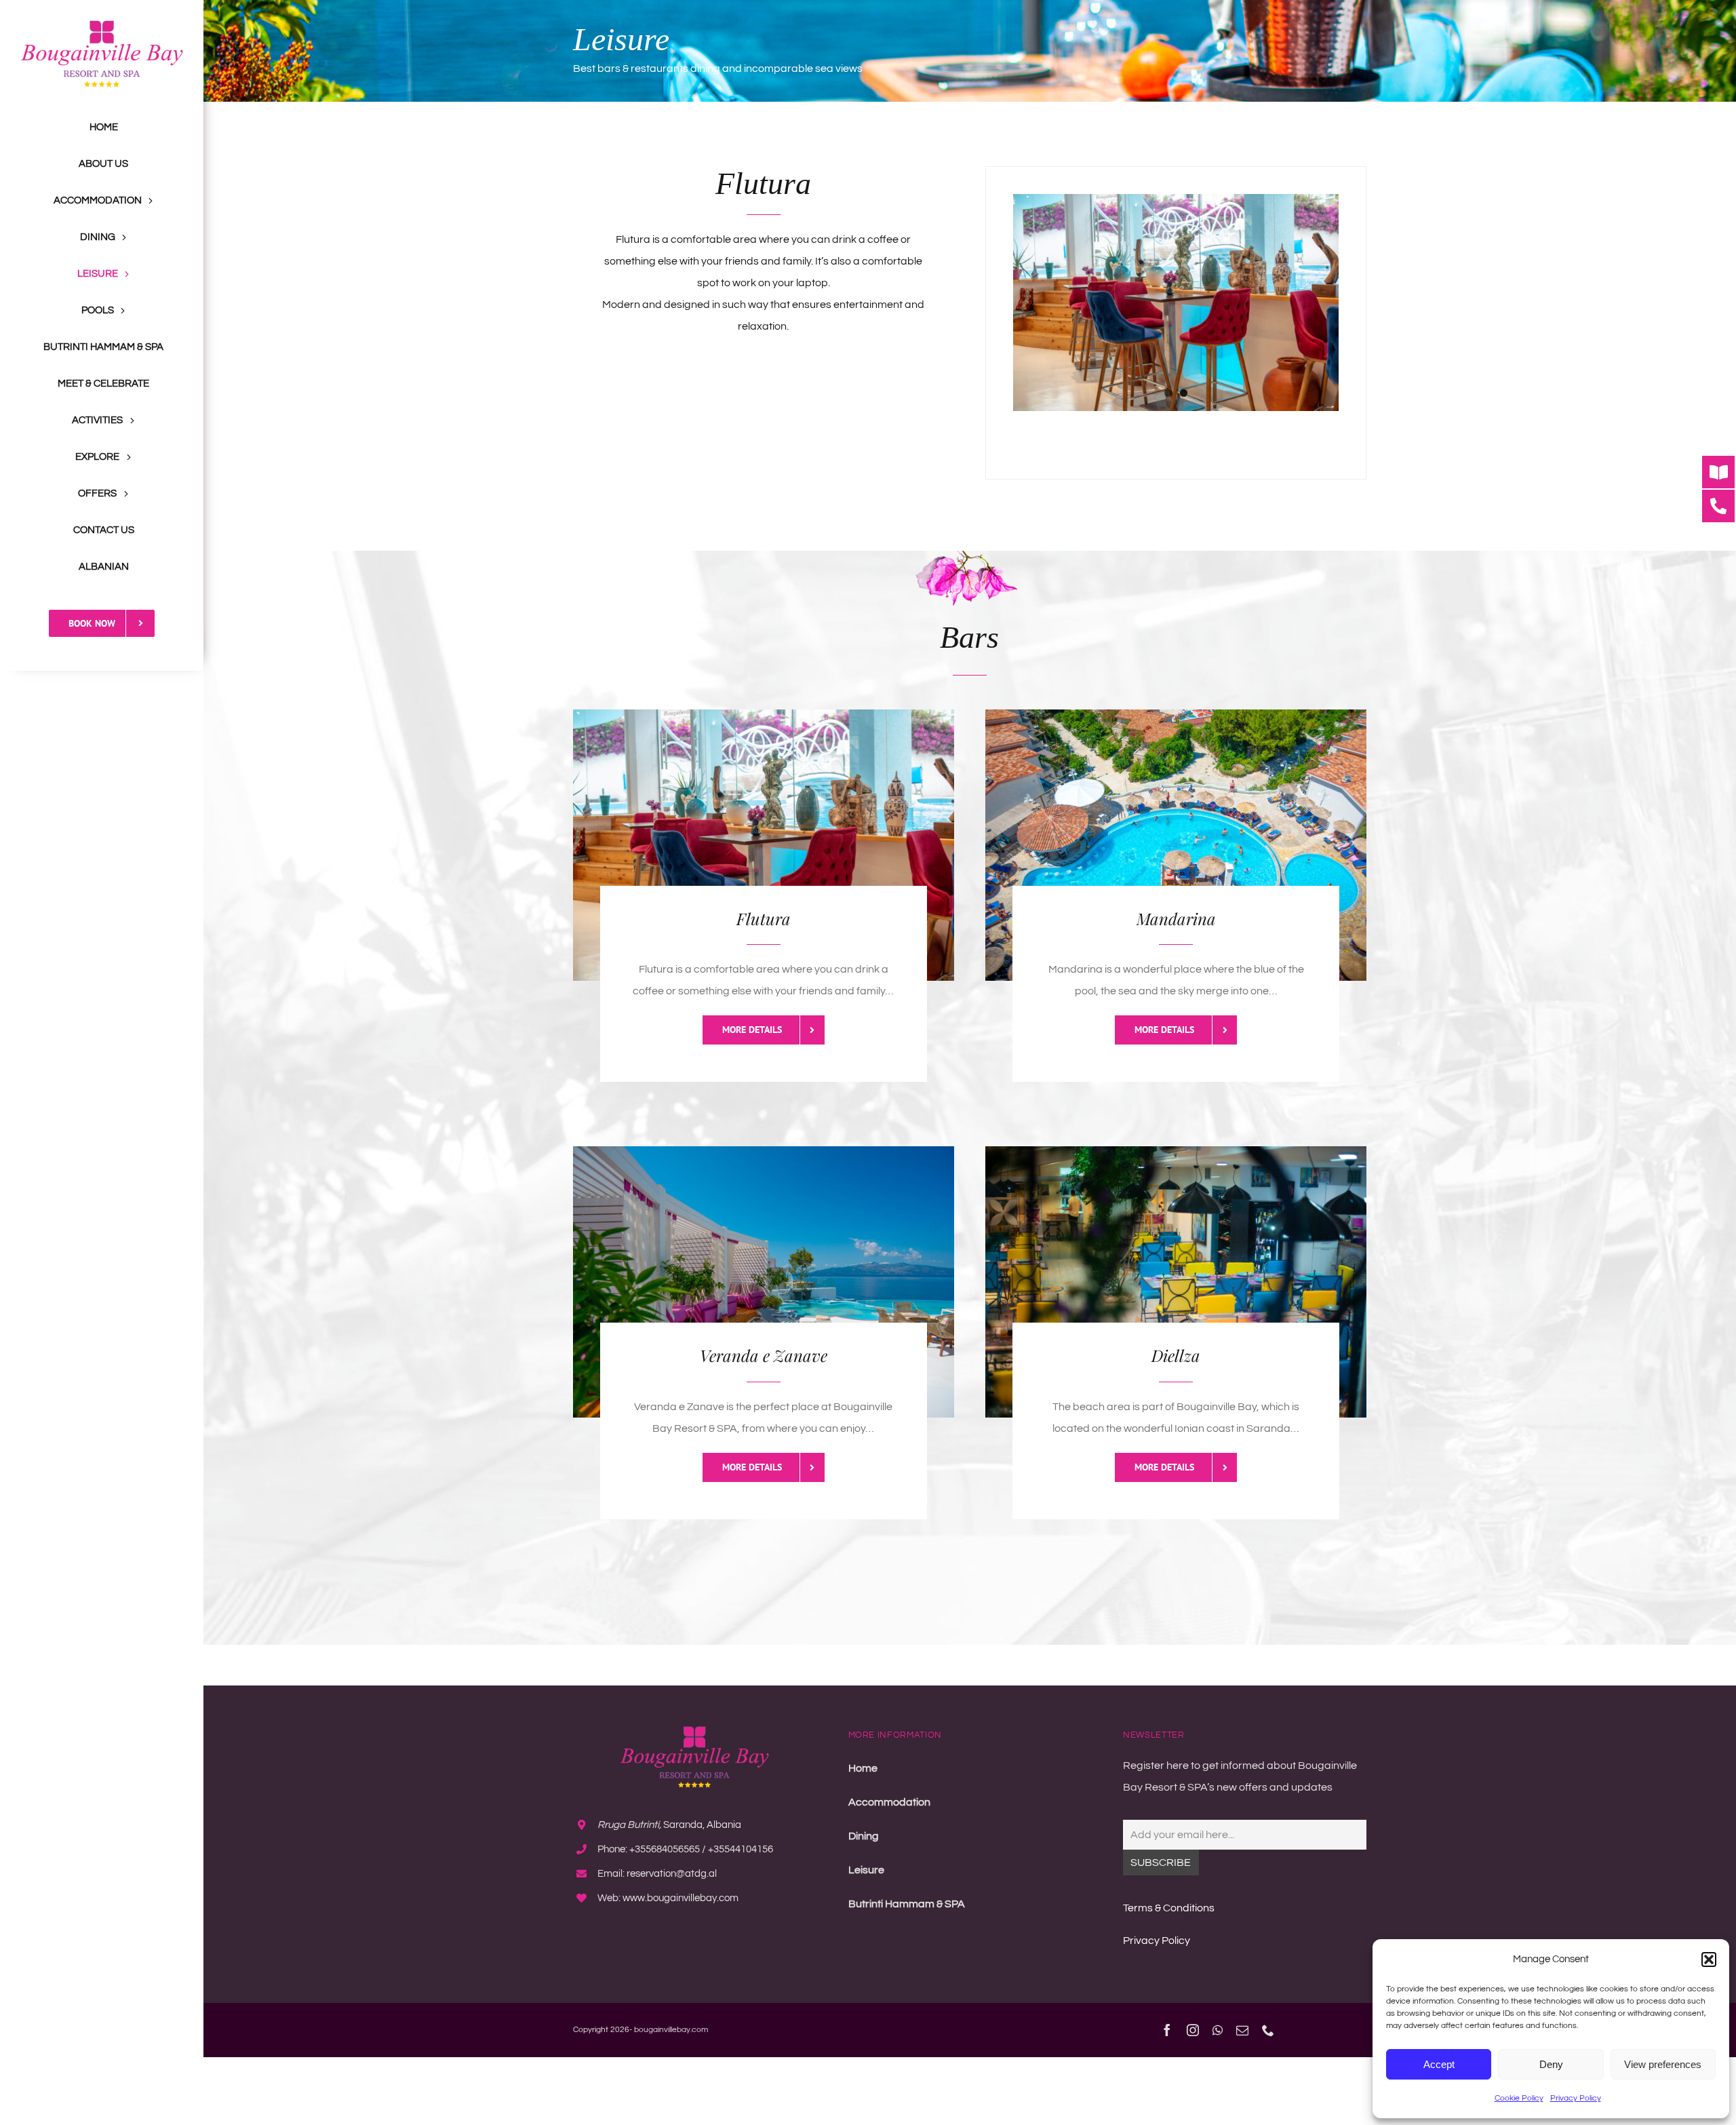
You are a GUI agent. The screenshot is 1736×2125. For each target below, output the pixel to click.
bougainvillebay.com (671, 2030)
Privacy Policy (1576, 2098)
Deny (1551, 2064)
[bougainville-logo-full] (102, 26)
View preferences (1663, 2064)
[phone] (1268, 2030)
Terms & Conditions (1169, 1908)
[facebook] (1167, 2030)
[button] (1709, 1960)
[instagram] (1193, 2030)
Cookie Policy (1519, 2098)
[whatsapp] (1218, 2030)
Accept (1439, 2064)
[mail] (1242, 2030)
